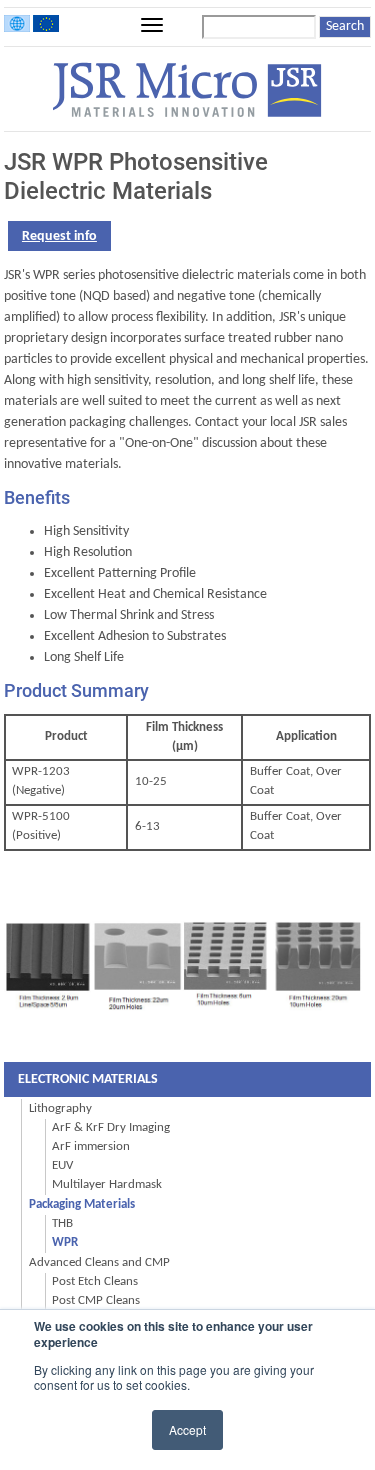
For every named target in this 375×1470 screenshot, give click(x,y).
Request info (59, 236)
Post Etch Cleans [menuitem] (95, 1282)
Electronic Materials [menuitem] (88, 1079)
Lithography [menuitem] (60, 1108)
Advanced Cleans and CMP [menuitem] (99, 1262)
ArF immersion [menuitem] (91, 1147)
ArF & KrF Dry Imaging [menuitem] (111, 1128)
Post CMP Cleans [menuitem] (96, 1301)
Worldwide (17, 23)
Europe (46, 23)
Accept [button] (187, 1429)
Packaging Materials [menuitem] (82, 1204)
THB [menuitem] (62, 1224)
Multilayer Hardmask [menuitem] (107, 1185)
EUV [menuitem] (62, 1166)
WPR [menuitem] (65, 1243)
